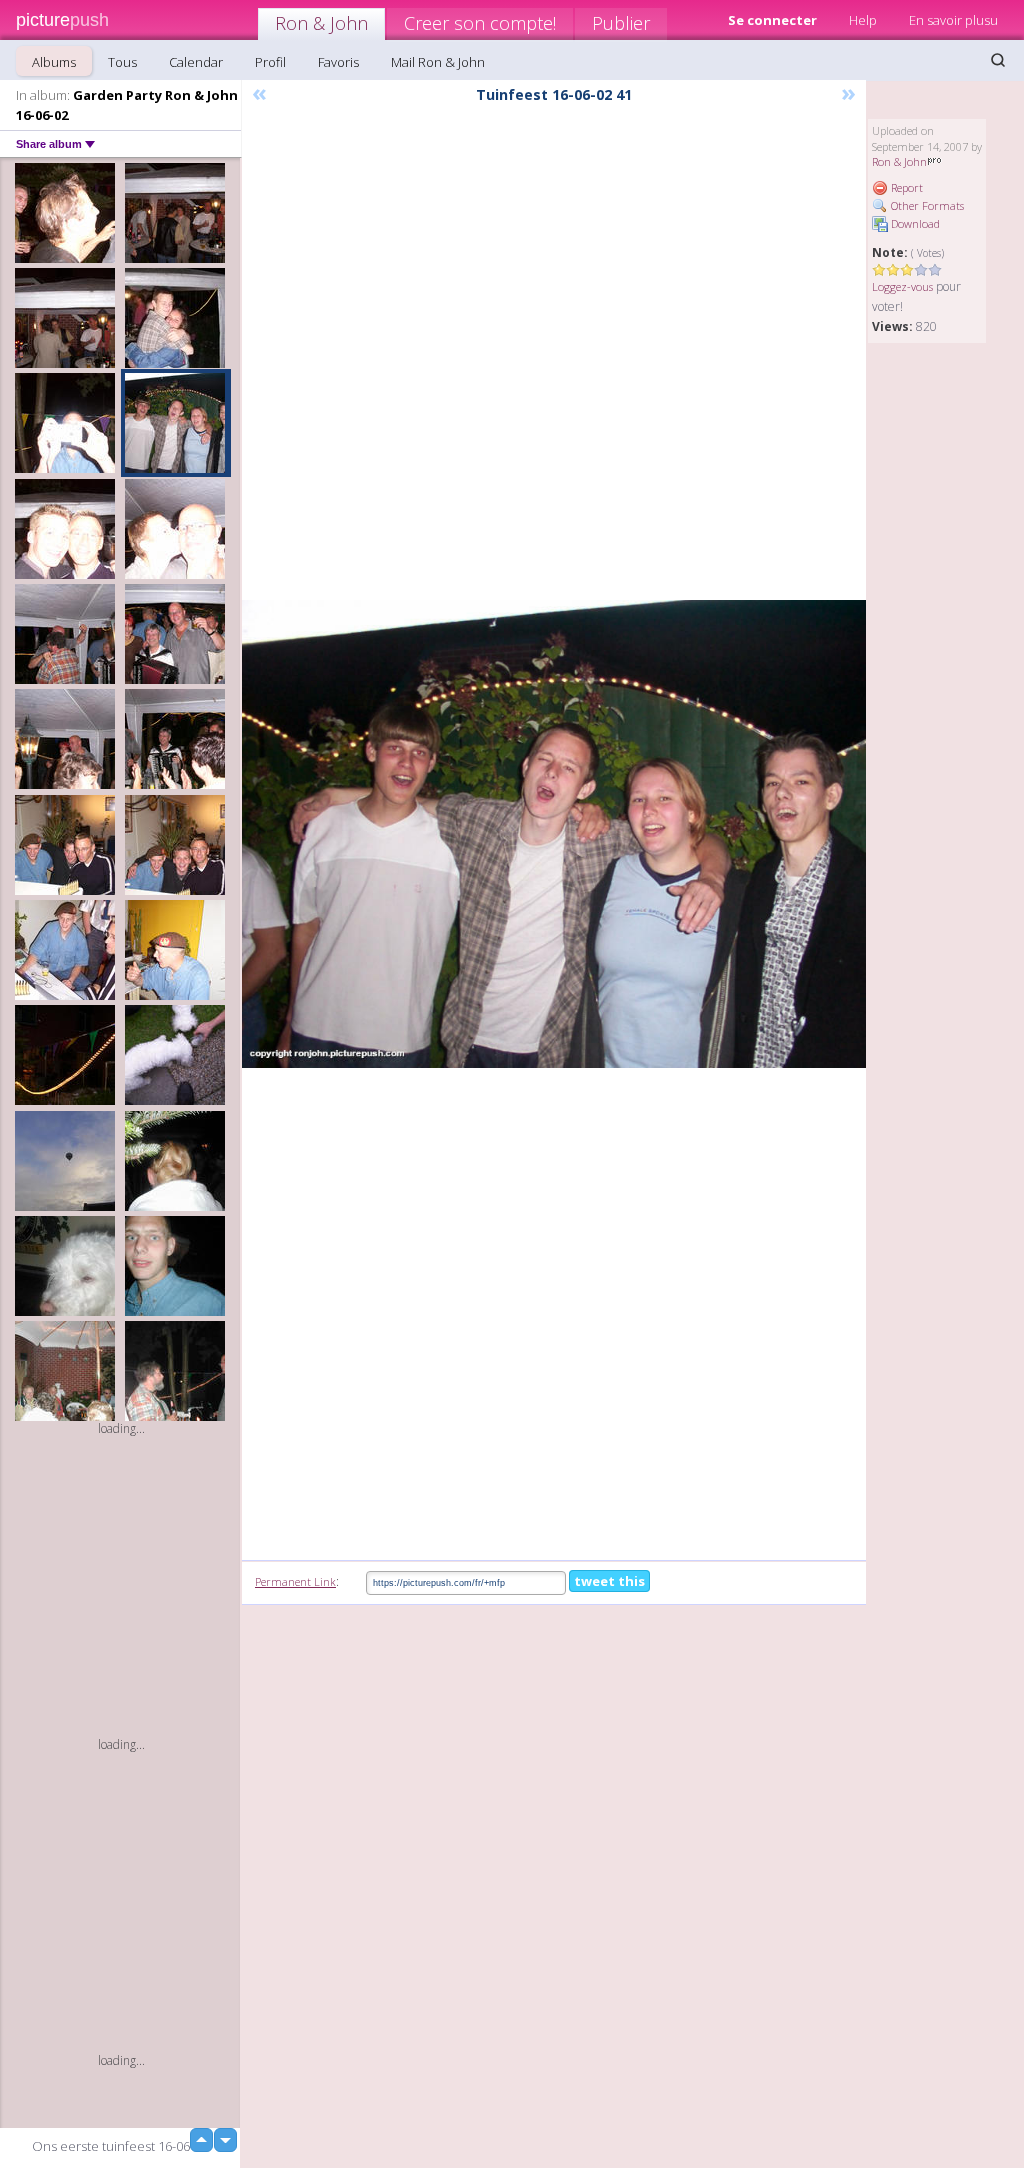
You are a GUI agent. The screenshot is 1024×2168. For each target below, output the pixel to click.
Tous (122, 62)
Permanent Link (295, 1581)
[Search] (998, 60)
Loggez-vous (902, 286)
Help (863, 20)
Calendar (196, 62)
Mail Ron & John (438, 62)
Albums (54, 62)
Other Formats (926, 205)
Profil (270, 62)
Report (905, 187)
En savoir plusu (953, 20)
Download (914, 223)
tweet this (609, 1581)
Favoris (338, 62)
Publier (621, 23)
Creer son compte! (480, 23)
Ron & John (321, 23)
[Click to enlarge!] (554, 834)
